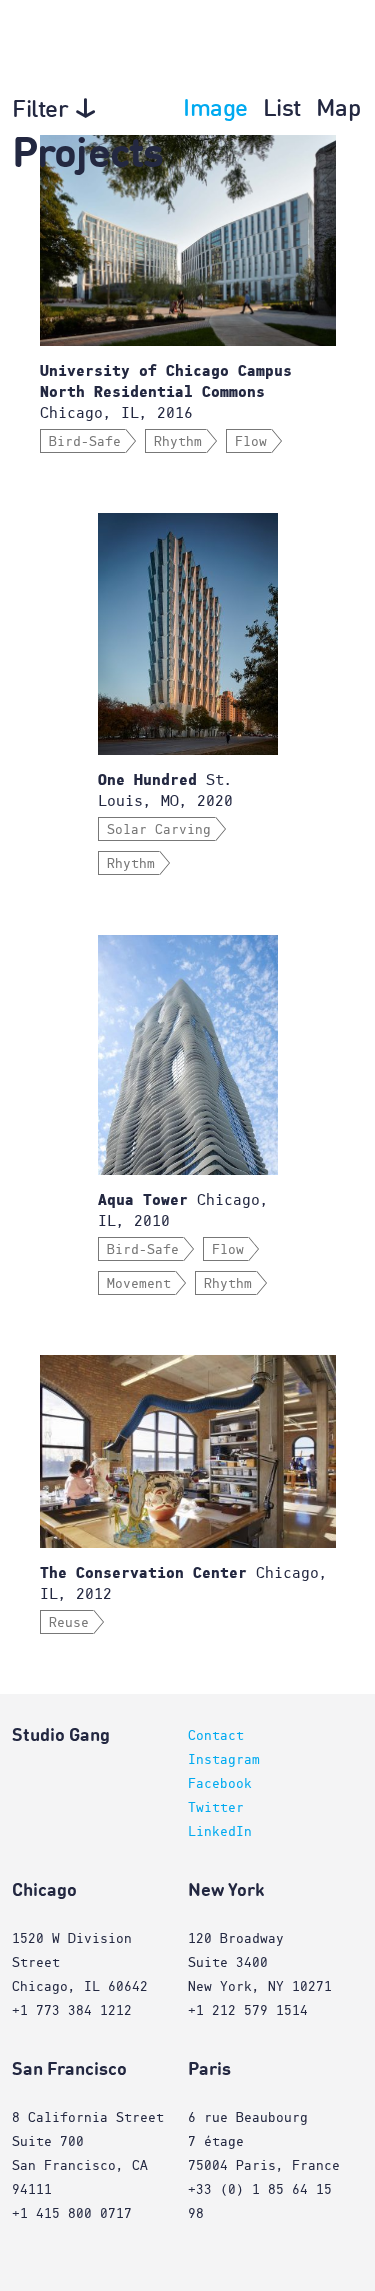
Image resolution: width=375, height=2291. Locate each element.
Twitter (216, 1808)
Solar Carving (159, 830)
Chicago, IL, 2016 (166, 392)
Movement (139, 1284)
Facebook (220, 1784)
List (282, 110)
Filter (40, 111)
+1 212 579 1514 (248, 2011)
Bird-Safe (85, 442)
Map (338, 110)
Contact (216, 1736)
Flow (251, 442)
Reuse (69, 1623)
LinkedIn (220, 1832)
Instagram (224, 1760)
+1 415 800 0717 (72, 2214)
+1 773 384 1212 (72, 2011)
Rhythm (178, 442)
